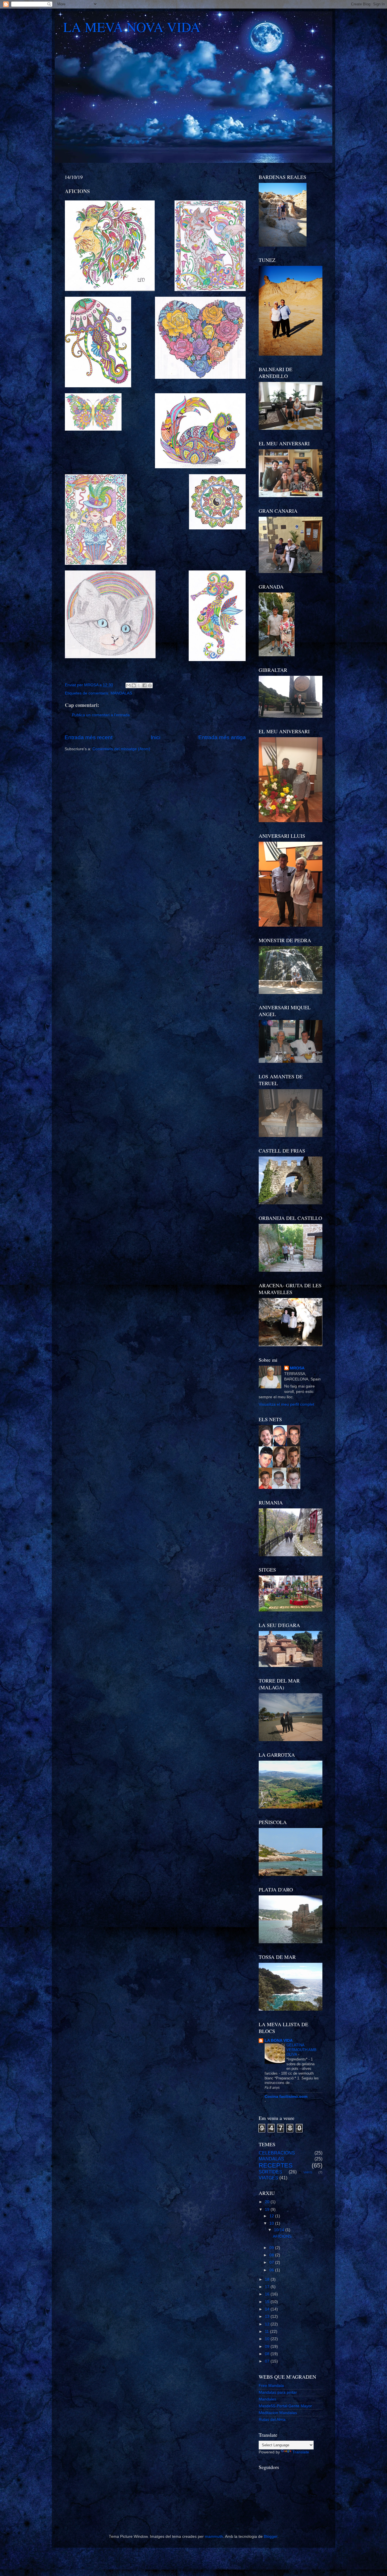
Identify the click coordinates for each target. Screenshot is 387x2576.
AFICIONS (282, 2236)
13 (268, 2317)
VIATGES (268, 2178)
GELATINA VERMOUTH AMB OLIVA (301, 2050)
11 (267, 2332)
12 (272, 2216)
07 (272, 2262)
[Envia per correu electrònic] (128, 685)
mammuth (214, 2537)
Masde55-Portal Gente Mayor (285, 2406)
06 (272, 2270)
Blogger (271, 2537)
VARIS (308, 2172)
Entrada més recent (89, 737)
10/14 (280, 2230)
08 (272, 2255)
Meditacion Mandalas (278, 2413)
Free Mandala (271, 2386)
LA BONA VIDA (279, 2041)
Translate (301, 2452)
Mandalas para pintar (278, 2392)
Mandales (267, 2399)
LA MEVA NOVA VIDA (132, 27)
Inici (156, 737)
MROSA (297, 1368)
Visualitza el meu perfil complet (286, 1404)
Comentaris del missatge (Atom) (121, 749)
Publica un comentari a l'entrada (101, 715)
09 (272, 2248)
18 (268, 2279)
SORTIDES (270, 2172)
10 (272, 2223)
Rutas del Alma (272, 2420)
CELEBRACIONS (277, 2153)
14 (268, 2309)
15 (268, 2302)
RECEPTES (276, 2165)
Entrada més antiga (222, 737)
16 (268, 2294)
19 (268, 2210)
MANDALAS (121, 693)
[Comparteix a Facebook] (144, 685)
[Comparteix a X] (139, 685)
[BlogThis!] (134, 685)
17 (268, 2287)
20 (268, 2202)
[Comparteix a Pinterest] (150, 685)
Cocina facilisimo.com (286, 2097)
